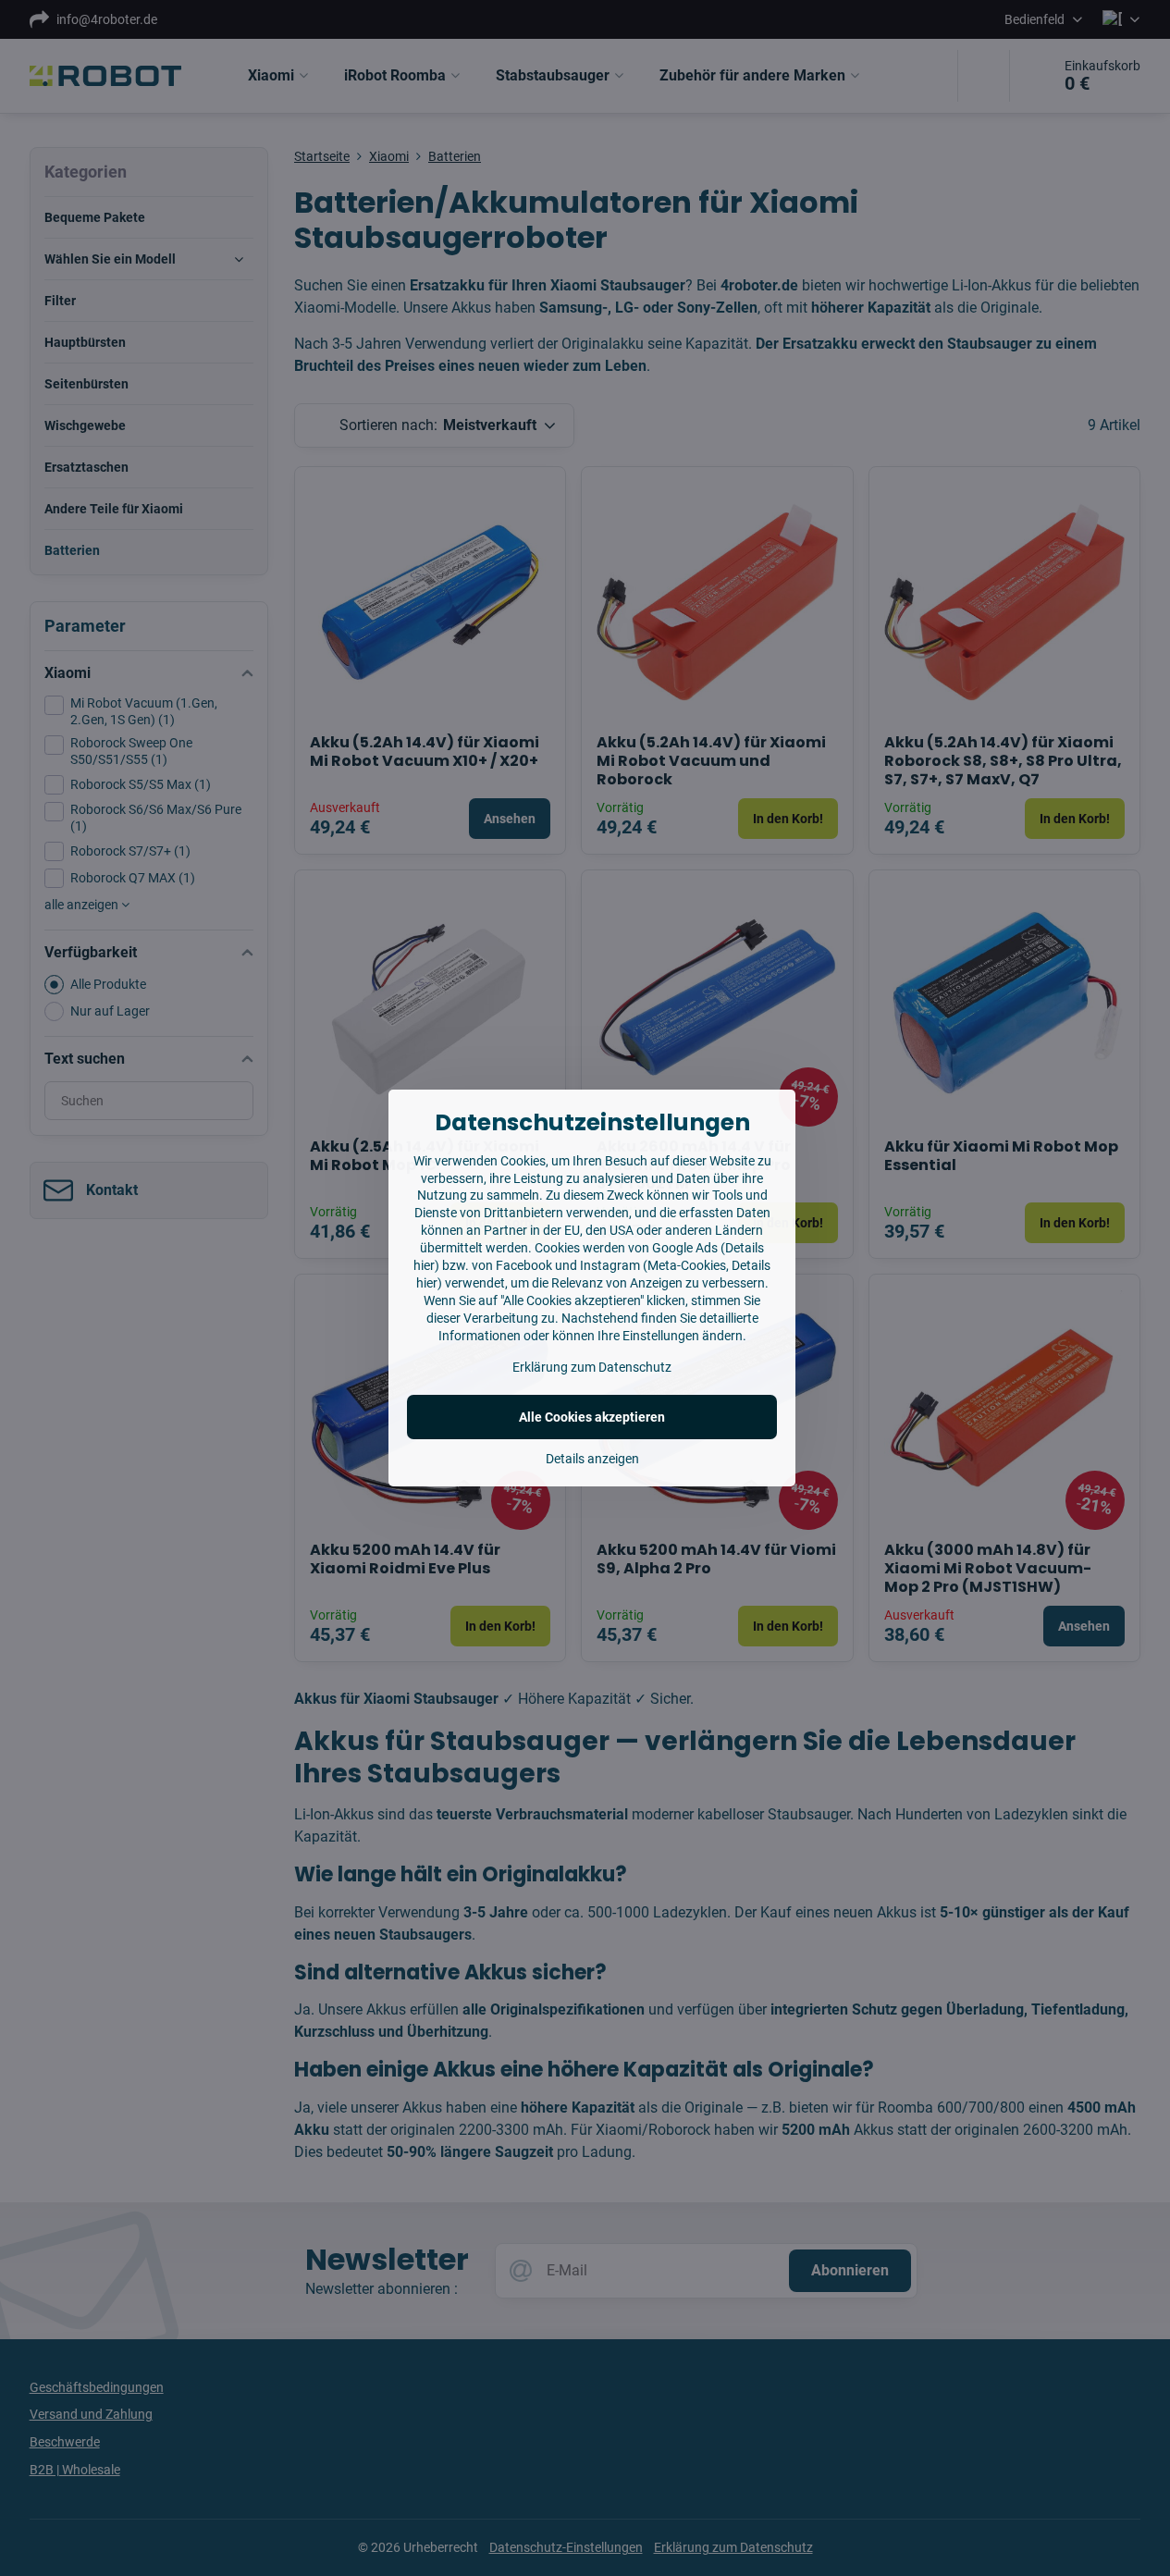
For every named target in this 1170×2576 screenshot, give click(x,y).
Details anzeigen (592, 1459)
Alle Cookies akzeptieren (592, 1417)
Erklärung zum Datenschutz (592, 1367)
